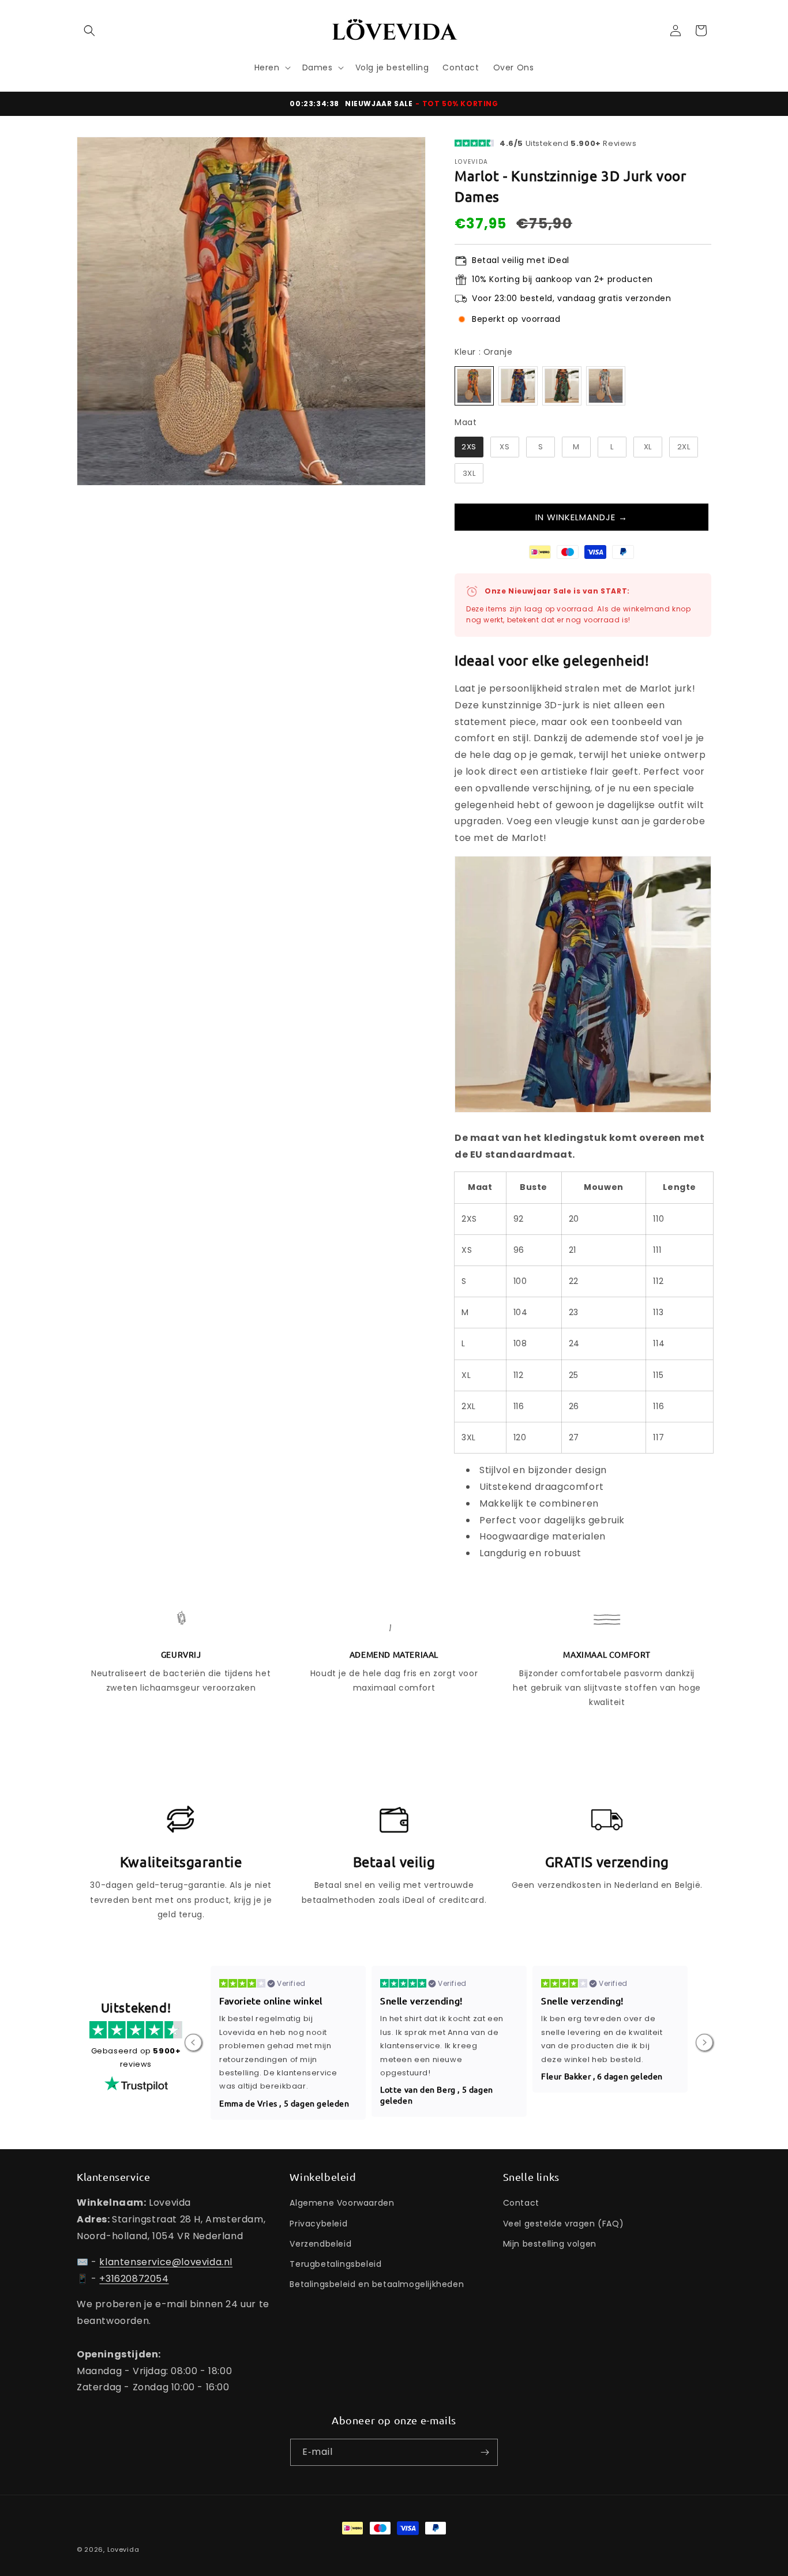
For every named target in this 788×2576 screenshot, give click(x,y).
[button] (89, 31)
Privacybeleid (318, 2224)
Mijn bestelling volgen (550, 2244)
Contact (521, 2203)
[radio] (474, 386)
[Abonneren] (485, 2452)
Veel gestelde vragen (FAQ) (564, 2224)
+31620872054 (134, 2279)
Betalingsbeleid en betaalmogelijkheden (377, 2284)
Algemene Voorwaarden (342, 2203)
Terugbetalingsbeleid (335, 2264)
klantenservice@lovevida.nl (166, 2262)
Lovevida (123, 2549)
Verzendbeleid (320, 2244)
